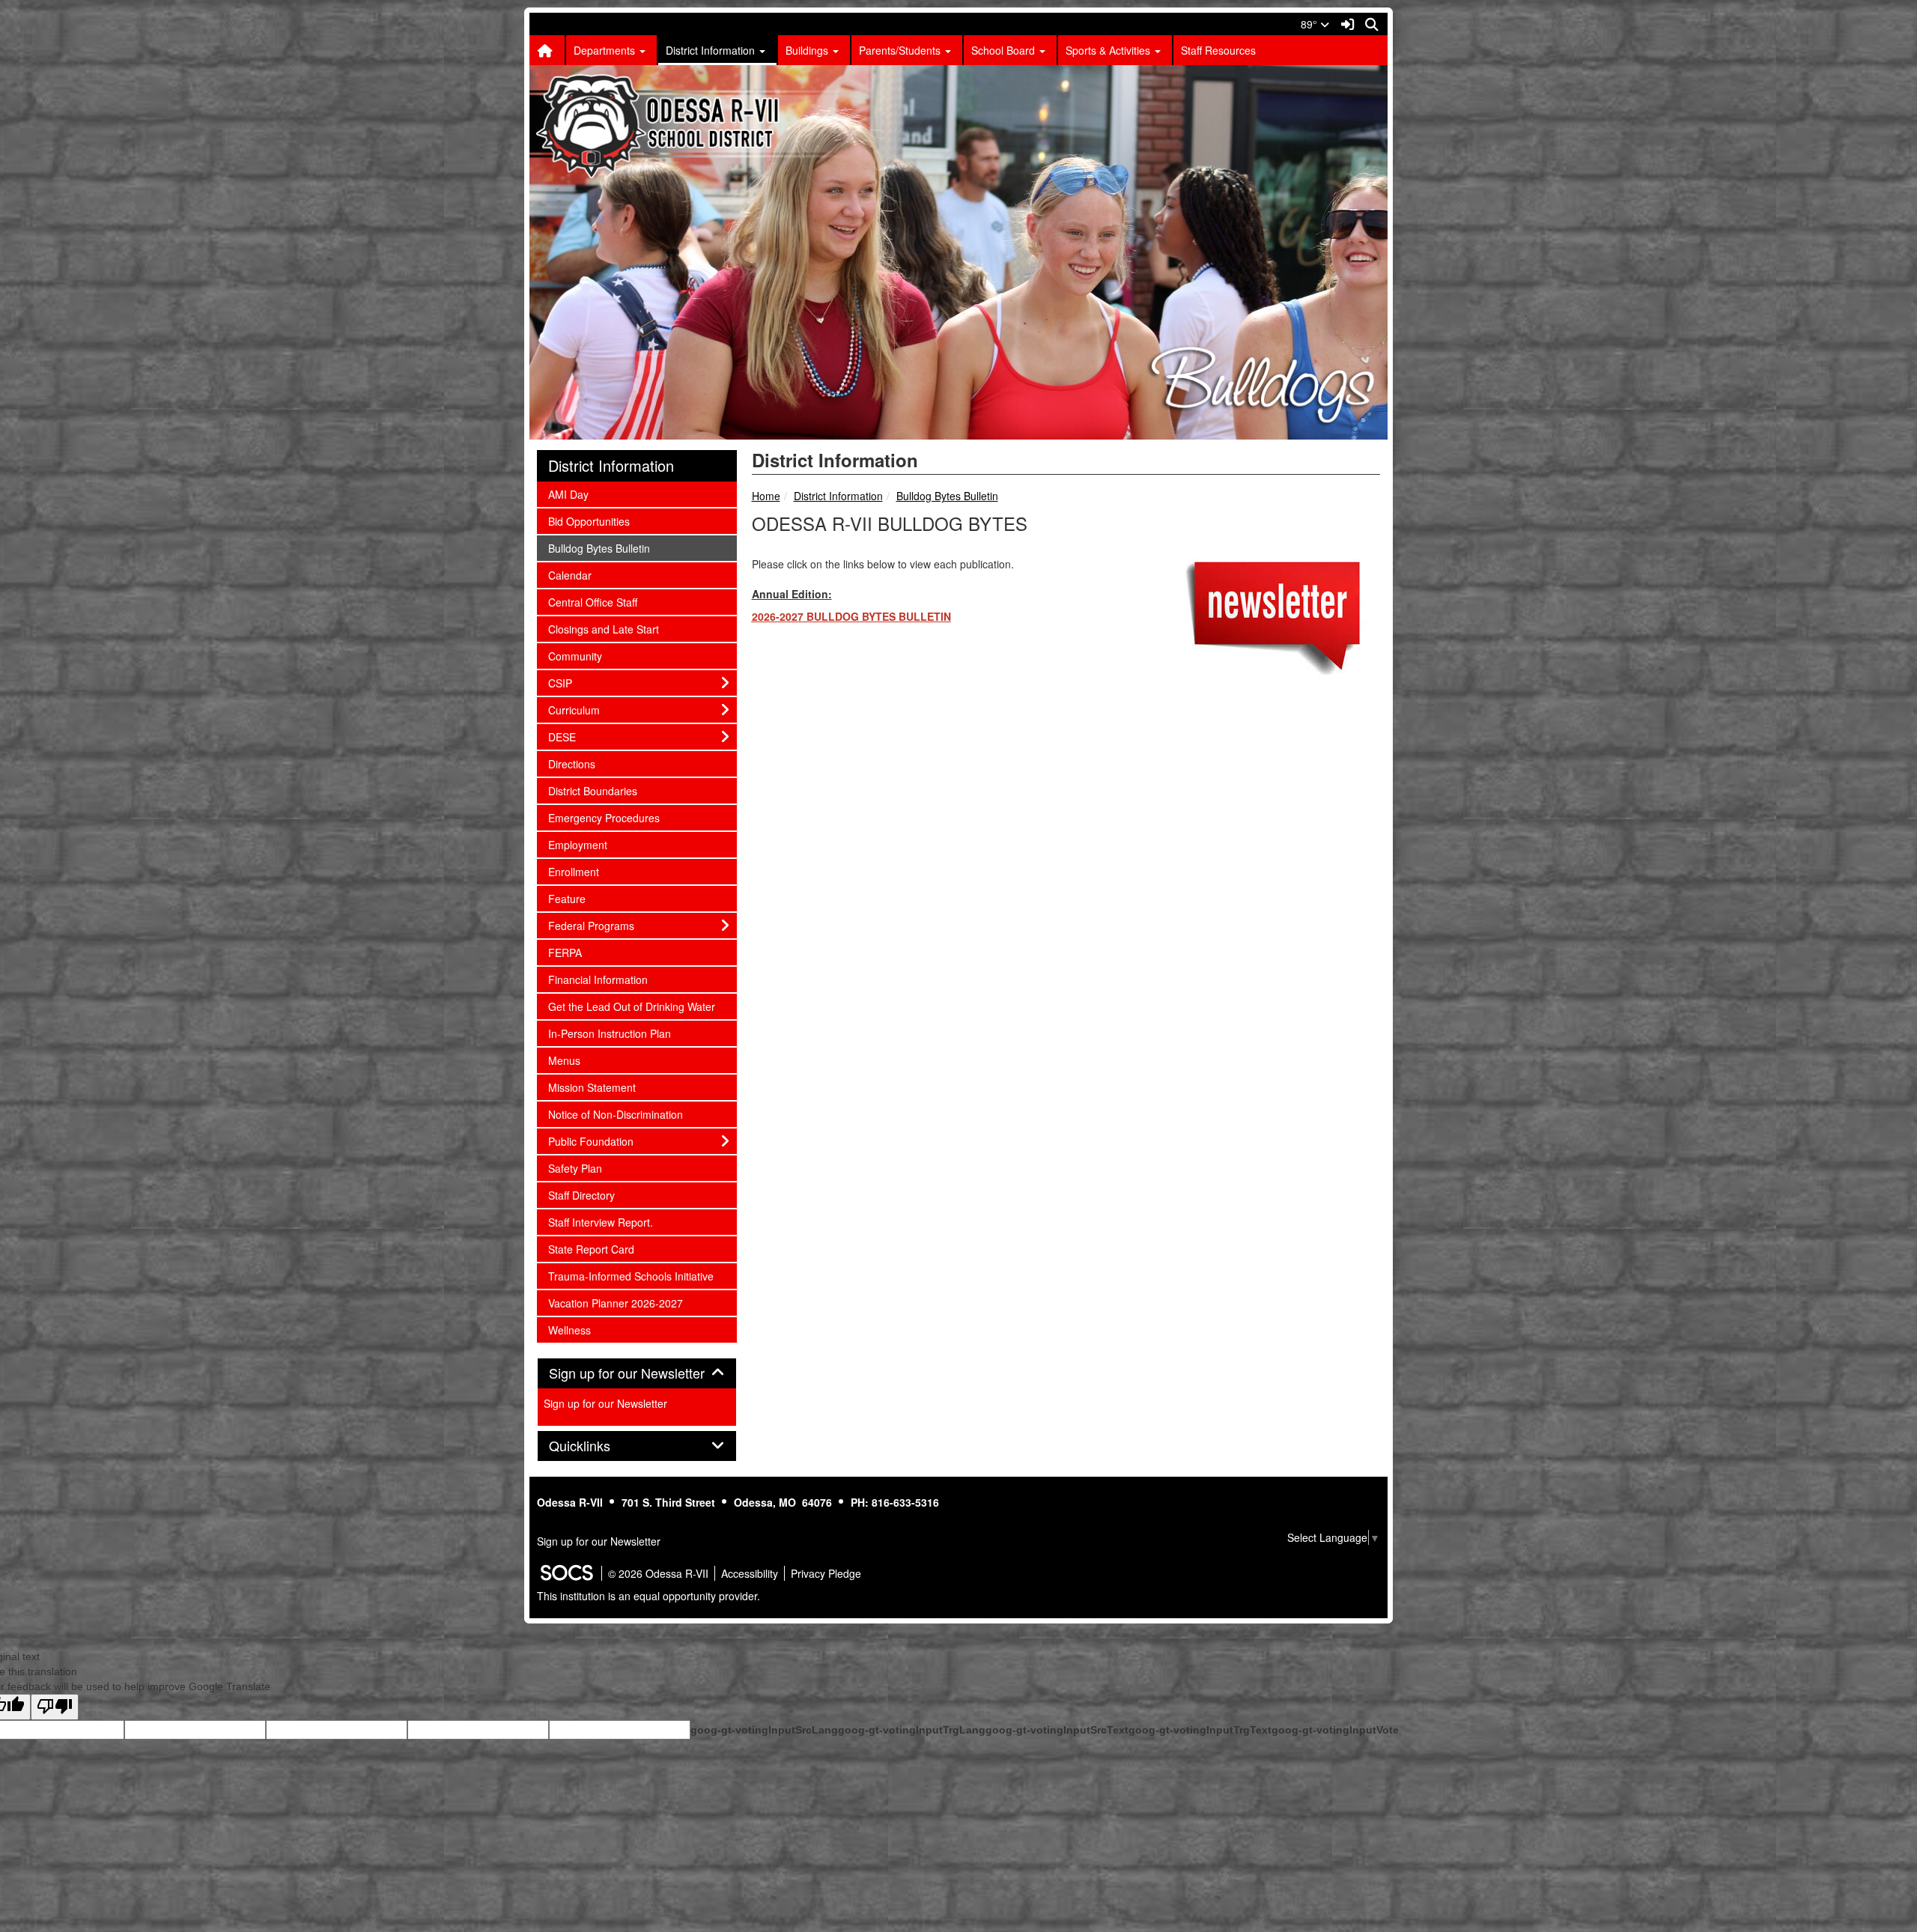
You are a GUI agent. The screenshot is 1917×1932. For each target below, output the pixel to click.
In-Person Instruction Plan (609, 1033)
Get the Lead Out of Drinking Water (631, 1006)
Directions (571, 763)
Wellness (569, 1330)
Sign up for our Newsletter (605, 1403)
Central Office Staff (592, 602)
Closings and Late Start (603, 629)
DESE (568, 736)
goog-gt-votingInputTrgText (1200, 1730)
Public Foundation (590, 1141)
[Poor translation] (55, 1707)
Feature (568, 898)
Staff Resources (1218, 50)
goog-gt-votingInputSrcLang (764, 1730)
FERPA (568, 952)
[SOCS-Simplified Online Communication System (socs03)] (566, 1573)
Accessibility (750, 1573)
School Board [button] (1005, 50)
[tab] (637, 1373)
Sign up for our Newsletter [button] (637, 1373)
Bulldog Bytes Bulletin (947, 496)
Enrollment (573, 871)
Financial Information (598, 979)
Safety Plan (575, 1168)
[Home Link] (547, 50)
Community (575, 656)
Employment (577, 844)
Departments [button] (606, 50)
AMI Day (568, 494)
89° (1310, 24)
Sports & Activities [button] (1109, 50)
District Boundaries (592, 790)
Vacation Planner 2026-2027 (615, 1303)
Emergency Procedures (604, 817)
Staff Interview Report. (600, 1222)
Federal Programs (591, 925)
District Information (838, 496)
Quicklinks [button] (596, 1446)
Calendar (569, 575)
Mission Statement (592, 1087)
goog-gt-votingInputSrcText (1057, 1730)
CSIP (568, 683)
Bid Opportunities (589, 521)
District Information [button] (712, 50)
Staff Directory (581, 1195)
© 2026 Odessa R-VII (658, 1573)
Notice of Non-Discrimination (615, 1114)
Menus (568, 1060)
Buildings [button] (808, 50)
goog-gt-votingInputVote (1335, 1730)
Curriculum (574, 710)
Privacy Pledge (826, 1573)
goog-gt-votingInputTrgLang (912, 1730)
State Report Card (591, 1249)
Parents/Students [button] (901, 50)
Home (766, 496)
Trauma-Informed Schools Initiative (631, 1276)
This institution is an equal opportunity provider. (648, 1596)
